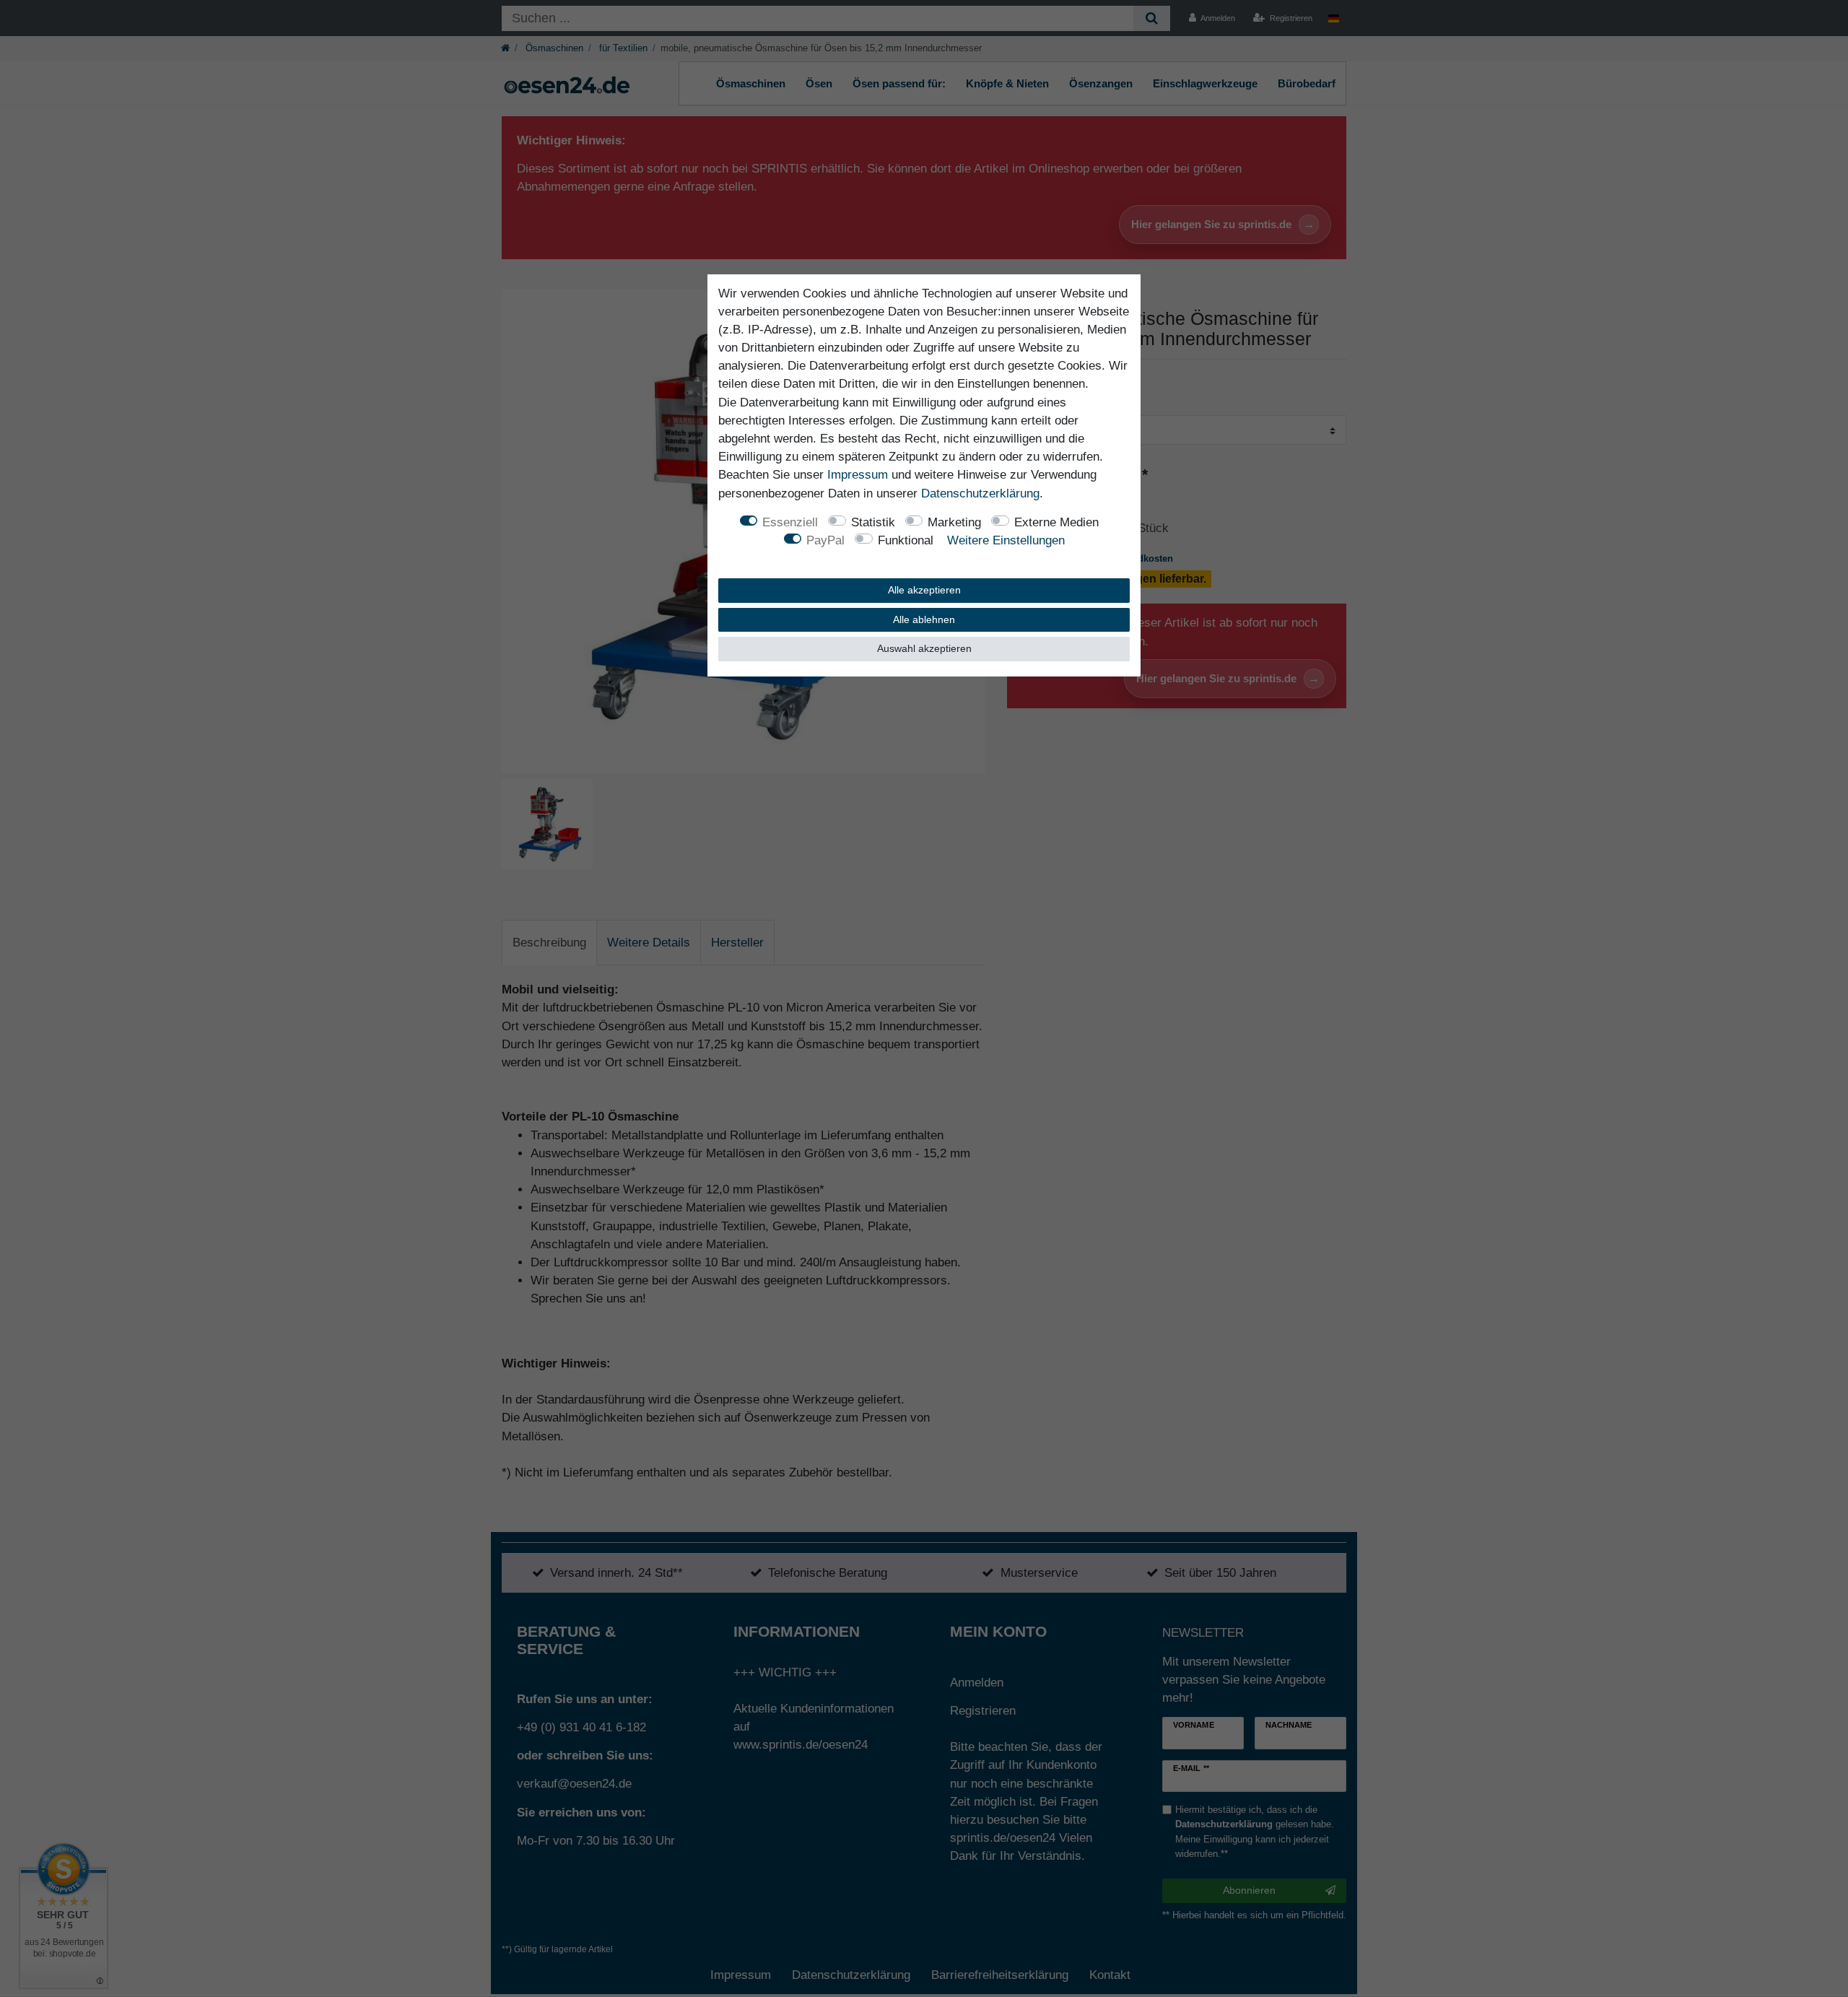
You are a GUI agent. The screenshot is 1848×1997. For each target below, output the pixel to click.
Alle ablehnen (924, 619)
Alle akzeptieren (924, 590)
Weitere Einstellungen (1006, 540)
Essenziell (790, 522)
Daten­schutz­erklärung (980, 493)
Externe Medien (1056, 522)
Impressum (858, 475)
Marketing (954, 522)
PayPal (825, 540)
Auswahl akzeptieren (924, 648)
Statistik (873, 522)
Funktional (906, 540)
